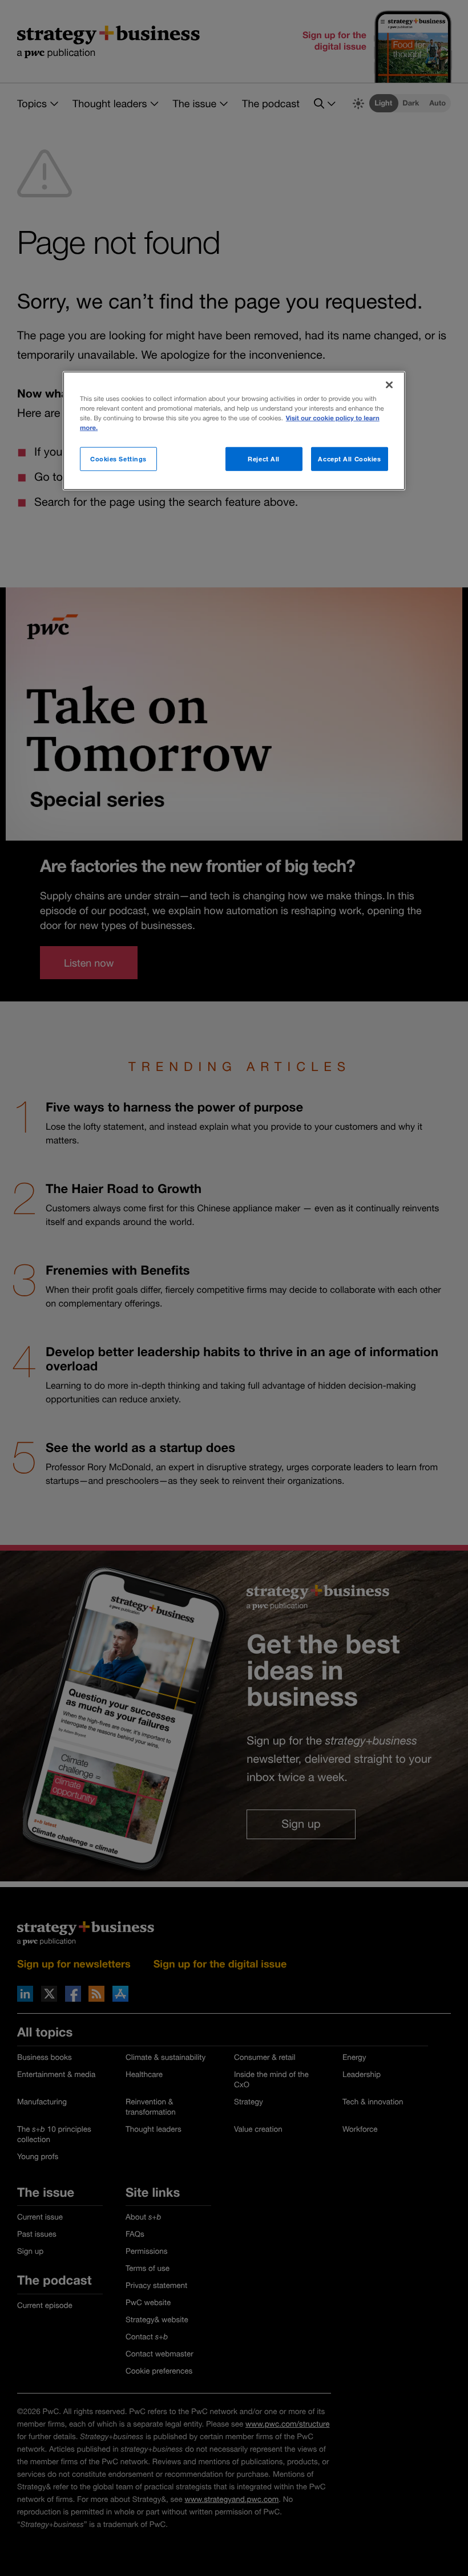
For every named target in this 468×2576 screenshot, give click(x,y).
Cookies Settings (118, 459)
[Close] (389, 384)
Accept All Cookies (349, 459)
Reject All (264, 459)
